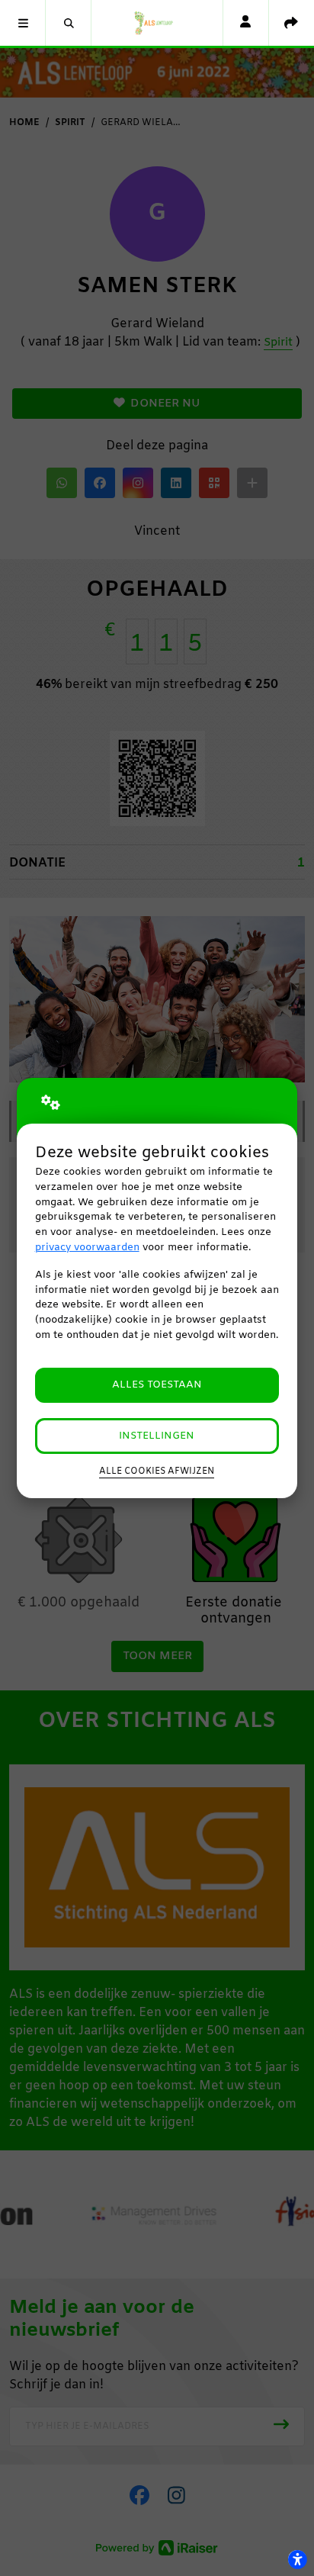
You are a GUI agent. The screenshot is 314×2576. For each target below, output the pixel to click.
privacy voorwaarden (87, 1248)
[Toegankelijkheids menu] (297, 2559)
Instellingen (157, 1436)
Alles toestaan (157, 1385)
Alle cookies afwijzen (157, 1471)
